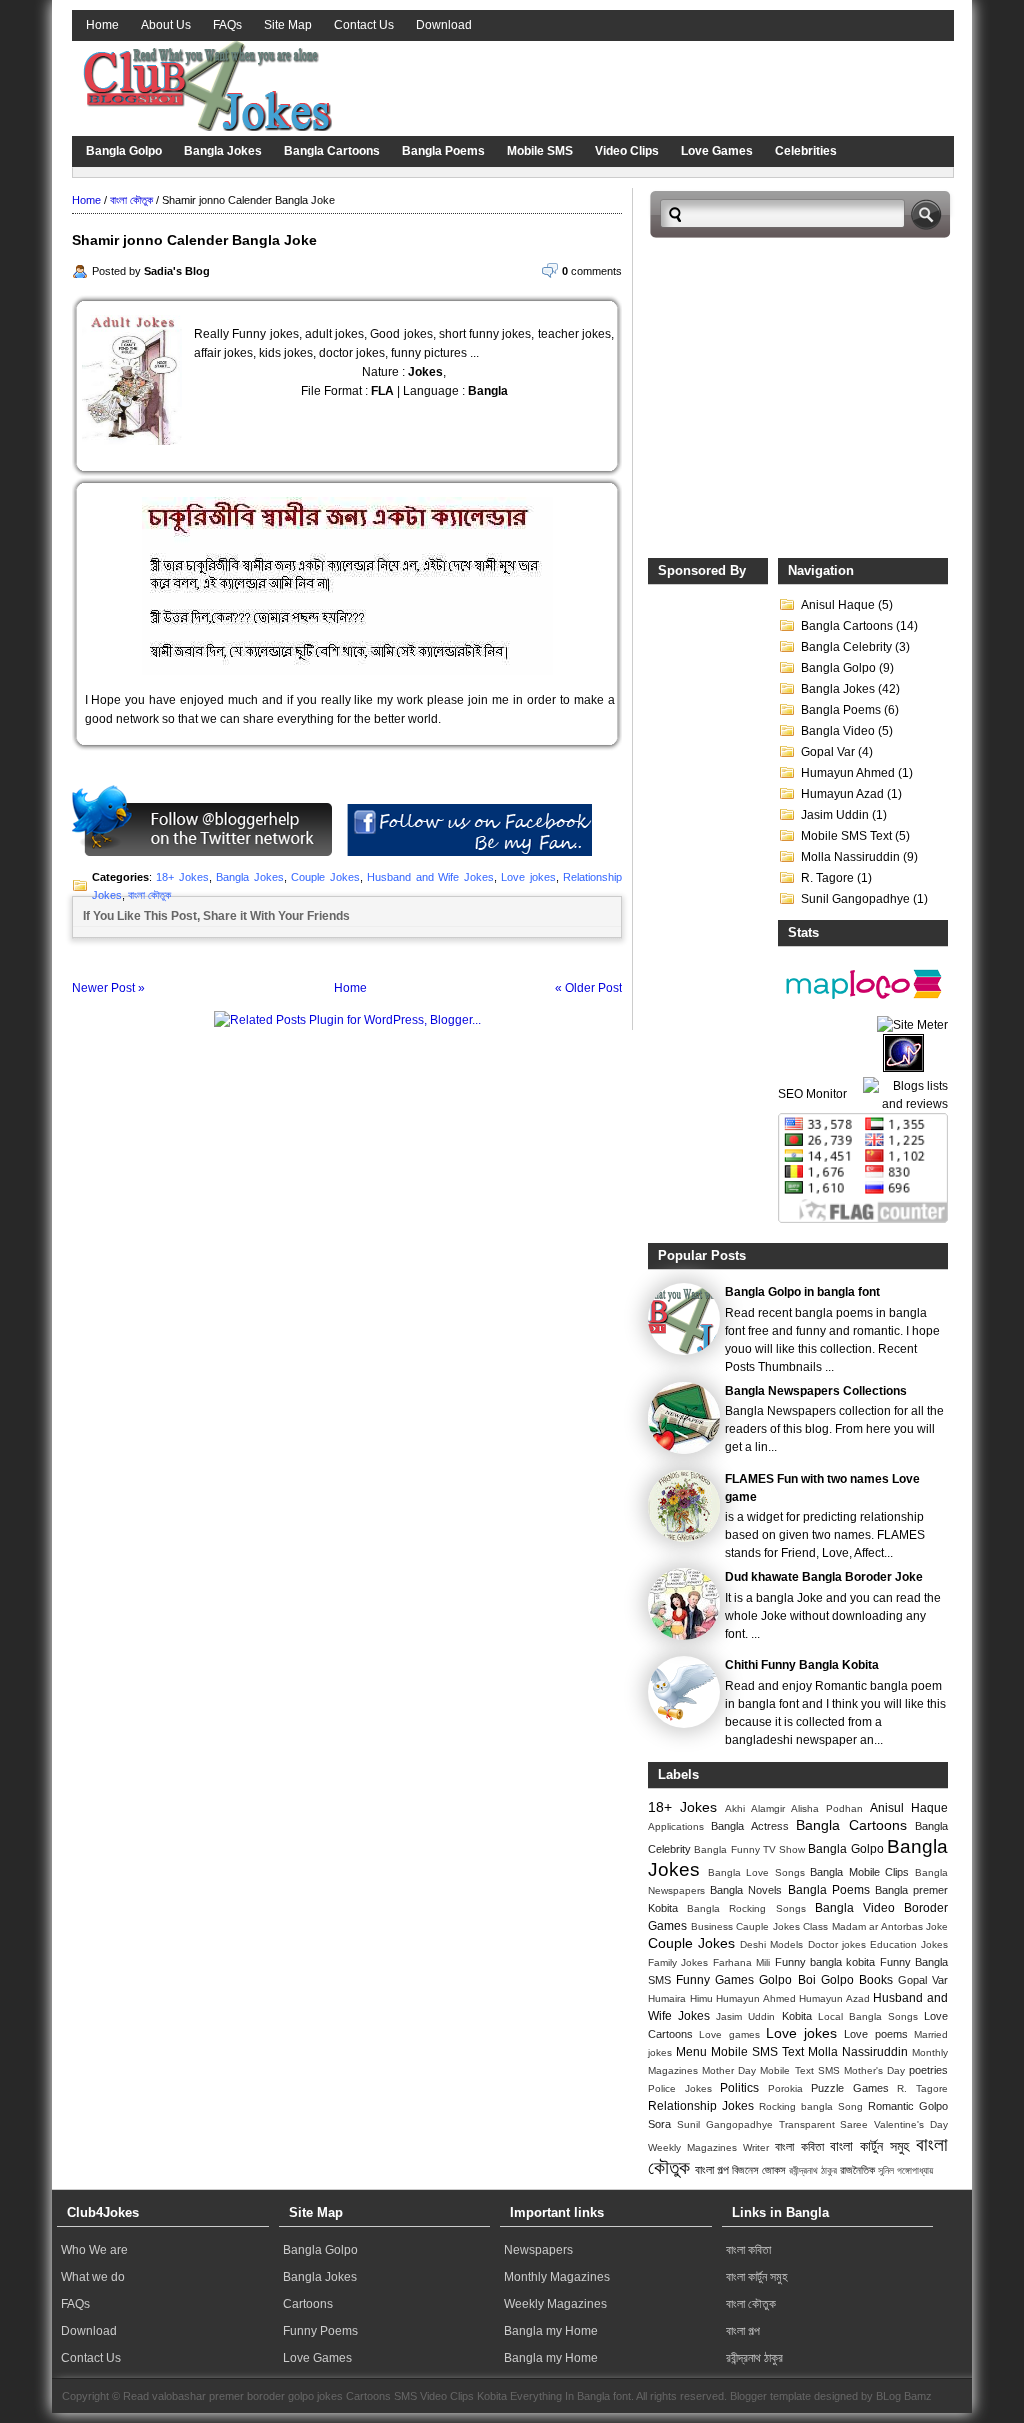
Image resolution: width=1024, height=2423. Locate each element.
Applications (676, 1826)
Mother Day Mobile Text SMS (771, 2070)
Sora (659, 2124)
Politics (739, 2088)
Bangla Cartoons (332, 151)
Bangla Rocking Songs (746, 1908)
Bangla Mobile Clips (859, 1872)
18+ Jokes (182, 877)
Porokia (785, 2088)
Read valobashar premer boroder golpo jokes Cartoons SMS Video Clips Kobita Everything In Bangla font (377, 2396)
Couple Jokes (325, 877)
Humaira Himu (680, 1998)
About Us (166, 25)
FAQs (227, 25)
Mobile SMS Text (846, 836)
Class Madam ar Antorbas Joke (875, 1926)
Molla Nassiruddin (850, 857)
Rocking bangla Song (811, 2106)
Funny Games (715, 1980)
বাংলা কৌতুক (131, 200)
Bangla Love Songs (756, 1872)
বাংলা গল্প (712, 2170)
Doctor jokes (837, 1944)
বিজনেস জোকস (759, 2170)
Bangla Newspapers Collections (816, 1391)
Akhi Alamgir (755, 1808)
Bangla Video (838, 731)
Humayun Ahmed (848, 773)
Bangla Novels (746, 1890)
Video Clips (627, 151)
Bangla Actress (749, 1826)
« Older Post (588, 988)
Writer (756, 2147)
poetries (928, 2070)
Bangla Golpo (124, 151)
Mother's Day (874, 2070)
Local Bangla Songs (868, 2016)
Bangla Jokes (223, 151)
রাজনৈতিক (857, 2170)
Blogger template (770, 2396)
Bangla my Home (551, 2331)
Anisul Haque (838, 605)
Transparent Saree (824, 2124)
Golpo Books (857, 1980)
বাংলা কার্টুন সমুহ (869, 2146)
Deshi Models (771, 1944)
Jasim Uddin (835, 815)
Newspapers (538, 2250)
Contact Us (364, 25)
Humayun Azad (842, 794)
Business (712, 1926)
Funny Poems (320, 2331)
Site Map (288, 25)
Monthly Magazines (557, 2277)
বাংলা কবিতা (799, 2147)
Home (102, 25)
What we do (93, 2277)
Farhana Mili (741, 1962)
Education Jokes (909, 1944)
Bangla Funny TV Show (749, 1849)
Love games (729, 2034)
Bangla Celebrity (846, 647)
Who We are (94, 2250)
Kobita (797, 2016)
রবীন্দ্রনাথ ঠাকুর (813, 2170)
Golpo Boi (787, 1980)
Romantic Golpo (908, 2106)
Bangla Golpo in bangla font (802, 1292)
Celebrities (806, 151)
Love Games (717, 151)
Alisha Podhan (827, 1808)
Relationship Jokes (701, 2106)
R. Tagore (827, 878)
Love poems (875, 2034)
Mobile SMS (540, 151)
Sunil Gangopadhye (855, 899)
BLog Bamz (904, 2396)
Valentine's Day (911, 2124)
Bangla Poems (443, 151)
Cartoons (308, 2304)
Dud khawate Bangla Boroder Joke (824, 1577)
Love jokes (528, 877)
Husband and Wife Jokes (430, 877)
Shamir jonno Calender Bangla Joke (194, 240)
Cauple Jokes (768, 1926)
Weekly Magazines (692, 2147)
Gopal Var (828, 752)
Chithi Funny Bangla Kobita (802, 1665)
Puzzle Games (850, 2088)
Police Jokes (680, 2088)
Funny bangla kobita (825, 1962)
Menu (691, 2052)
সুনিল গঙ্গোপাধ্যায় (905, 2170)
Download (444, 25)
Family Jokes (678, 1962)
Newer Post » (108, 988)
